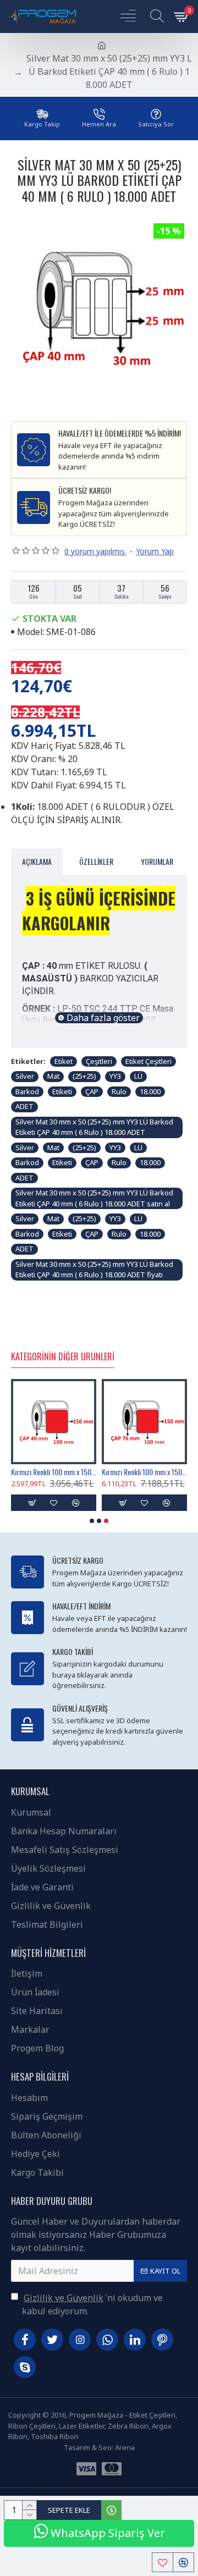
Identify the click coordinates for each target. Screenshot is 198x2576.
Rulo (119, 1091)
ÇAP (92, 1091)
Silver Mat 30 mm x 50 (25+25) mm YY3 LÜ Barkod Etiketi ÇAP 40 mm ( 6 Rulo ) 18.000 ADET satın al (94, 1198)
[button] (92, 1521)
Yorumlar (157, 861)
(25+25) (84, 1076)
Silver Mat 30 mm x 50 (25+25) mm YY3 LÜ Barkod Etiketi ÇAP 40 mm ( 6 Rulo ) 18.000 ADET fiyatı (94, 1270)
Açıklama (37, 861)
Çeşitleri (99, 1061)
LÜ (138, 1076)
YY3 (115, 1076)
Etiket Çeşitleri (148, 1061)
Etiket (64, 1061)
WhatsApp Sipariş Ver (106, 2533)
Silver (25, 1076)
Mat (53, 1076)
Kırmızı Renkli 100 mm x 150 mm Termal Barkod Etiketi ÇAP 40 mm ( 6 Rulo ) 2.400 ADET (54, 1472)
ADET (24, 1106)
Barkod (27, 1091)
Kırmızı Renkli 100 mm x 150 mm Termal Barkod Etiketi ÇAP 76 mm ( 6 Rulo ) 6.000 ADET (144, 1472)
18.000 (150, 1091)
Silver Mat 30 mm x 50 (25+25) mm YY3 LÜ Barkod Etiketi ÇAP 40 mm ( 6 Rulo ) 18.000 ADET (94, 1127)
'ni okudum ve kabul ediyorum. (92, 2304)
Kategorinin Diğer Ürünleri (63, 1357)
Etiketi (62, 1091)
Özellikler (96, 861)
